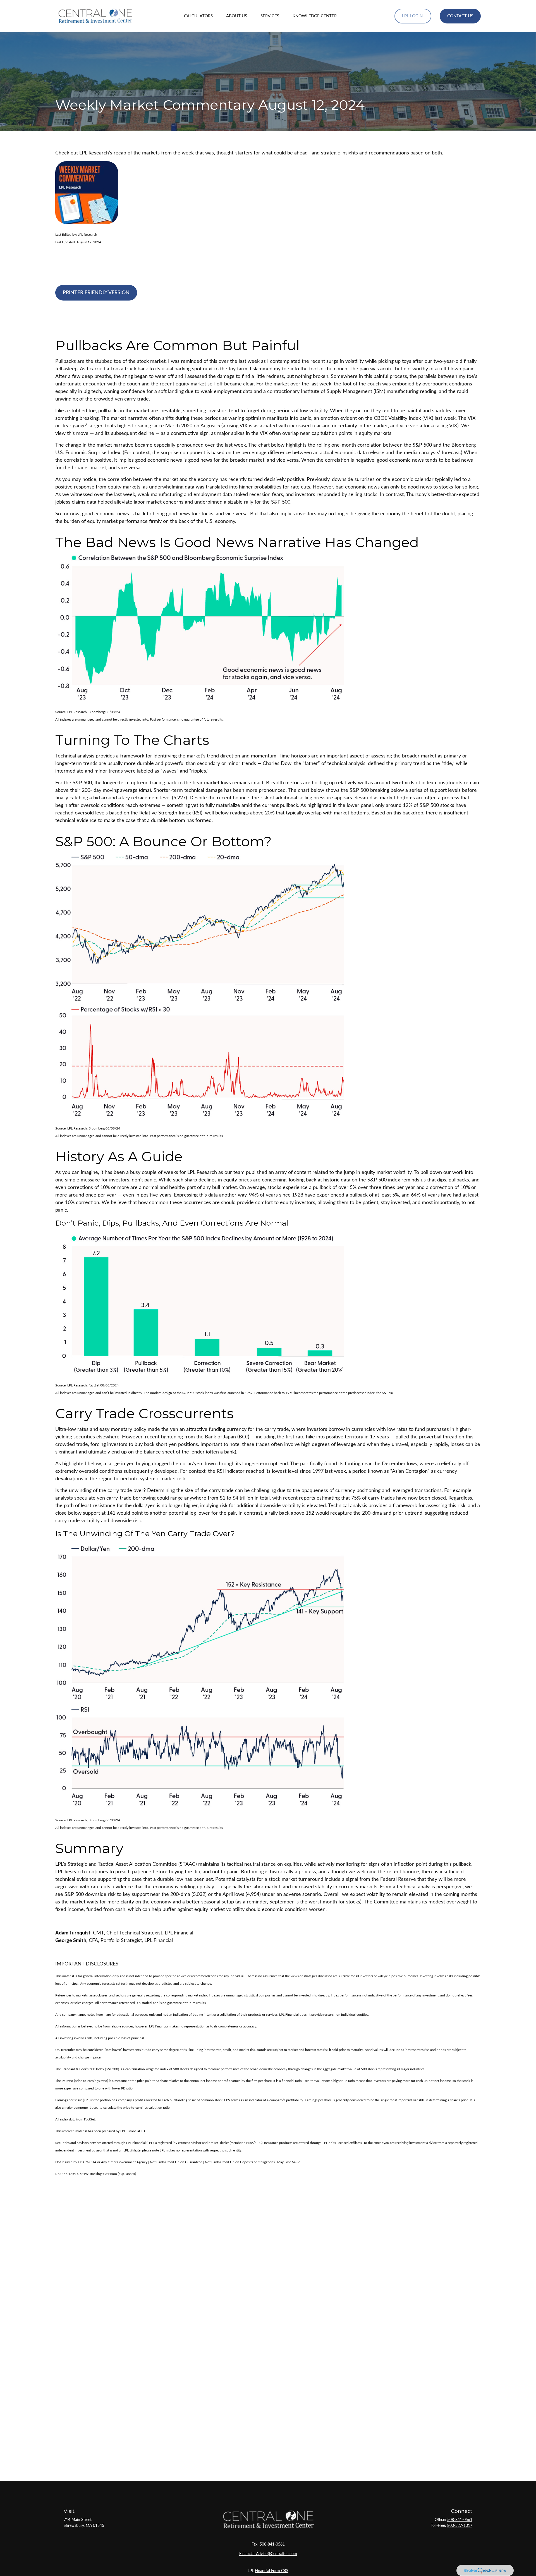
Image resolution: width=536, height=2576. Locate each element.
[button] (198, 16)
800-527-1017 (460, 2526)
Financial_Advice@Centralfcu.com (268, 2554)
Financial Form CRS (272, 2571)
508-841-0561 (460, 2520)
